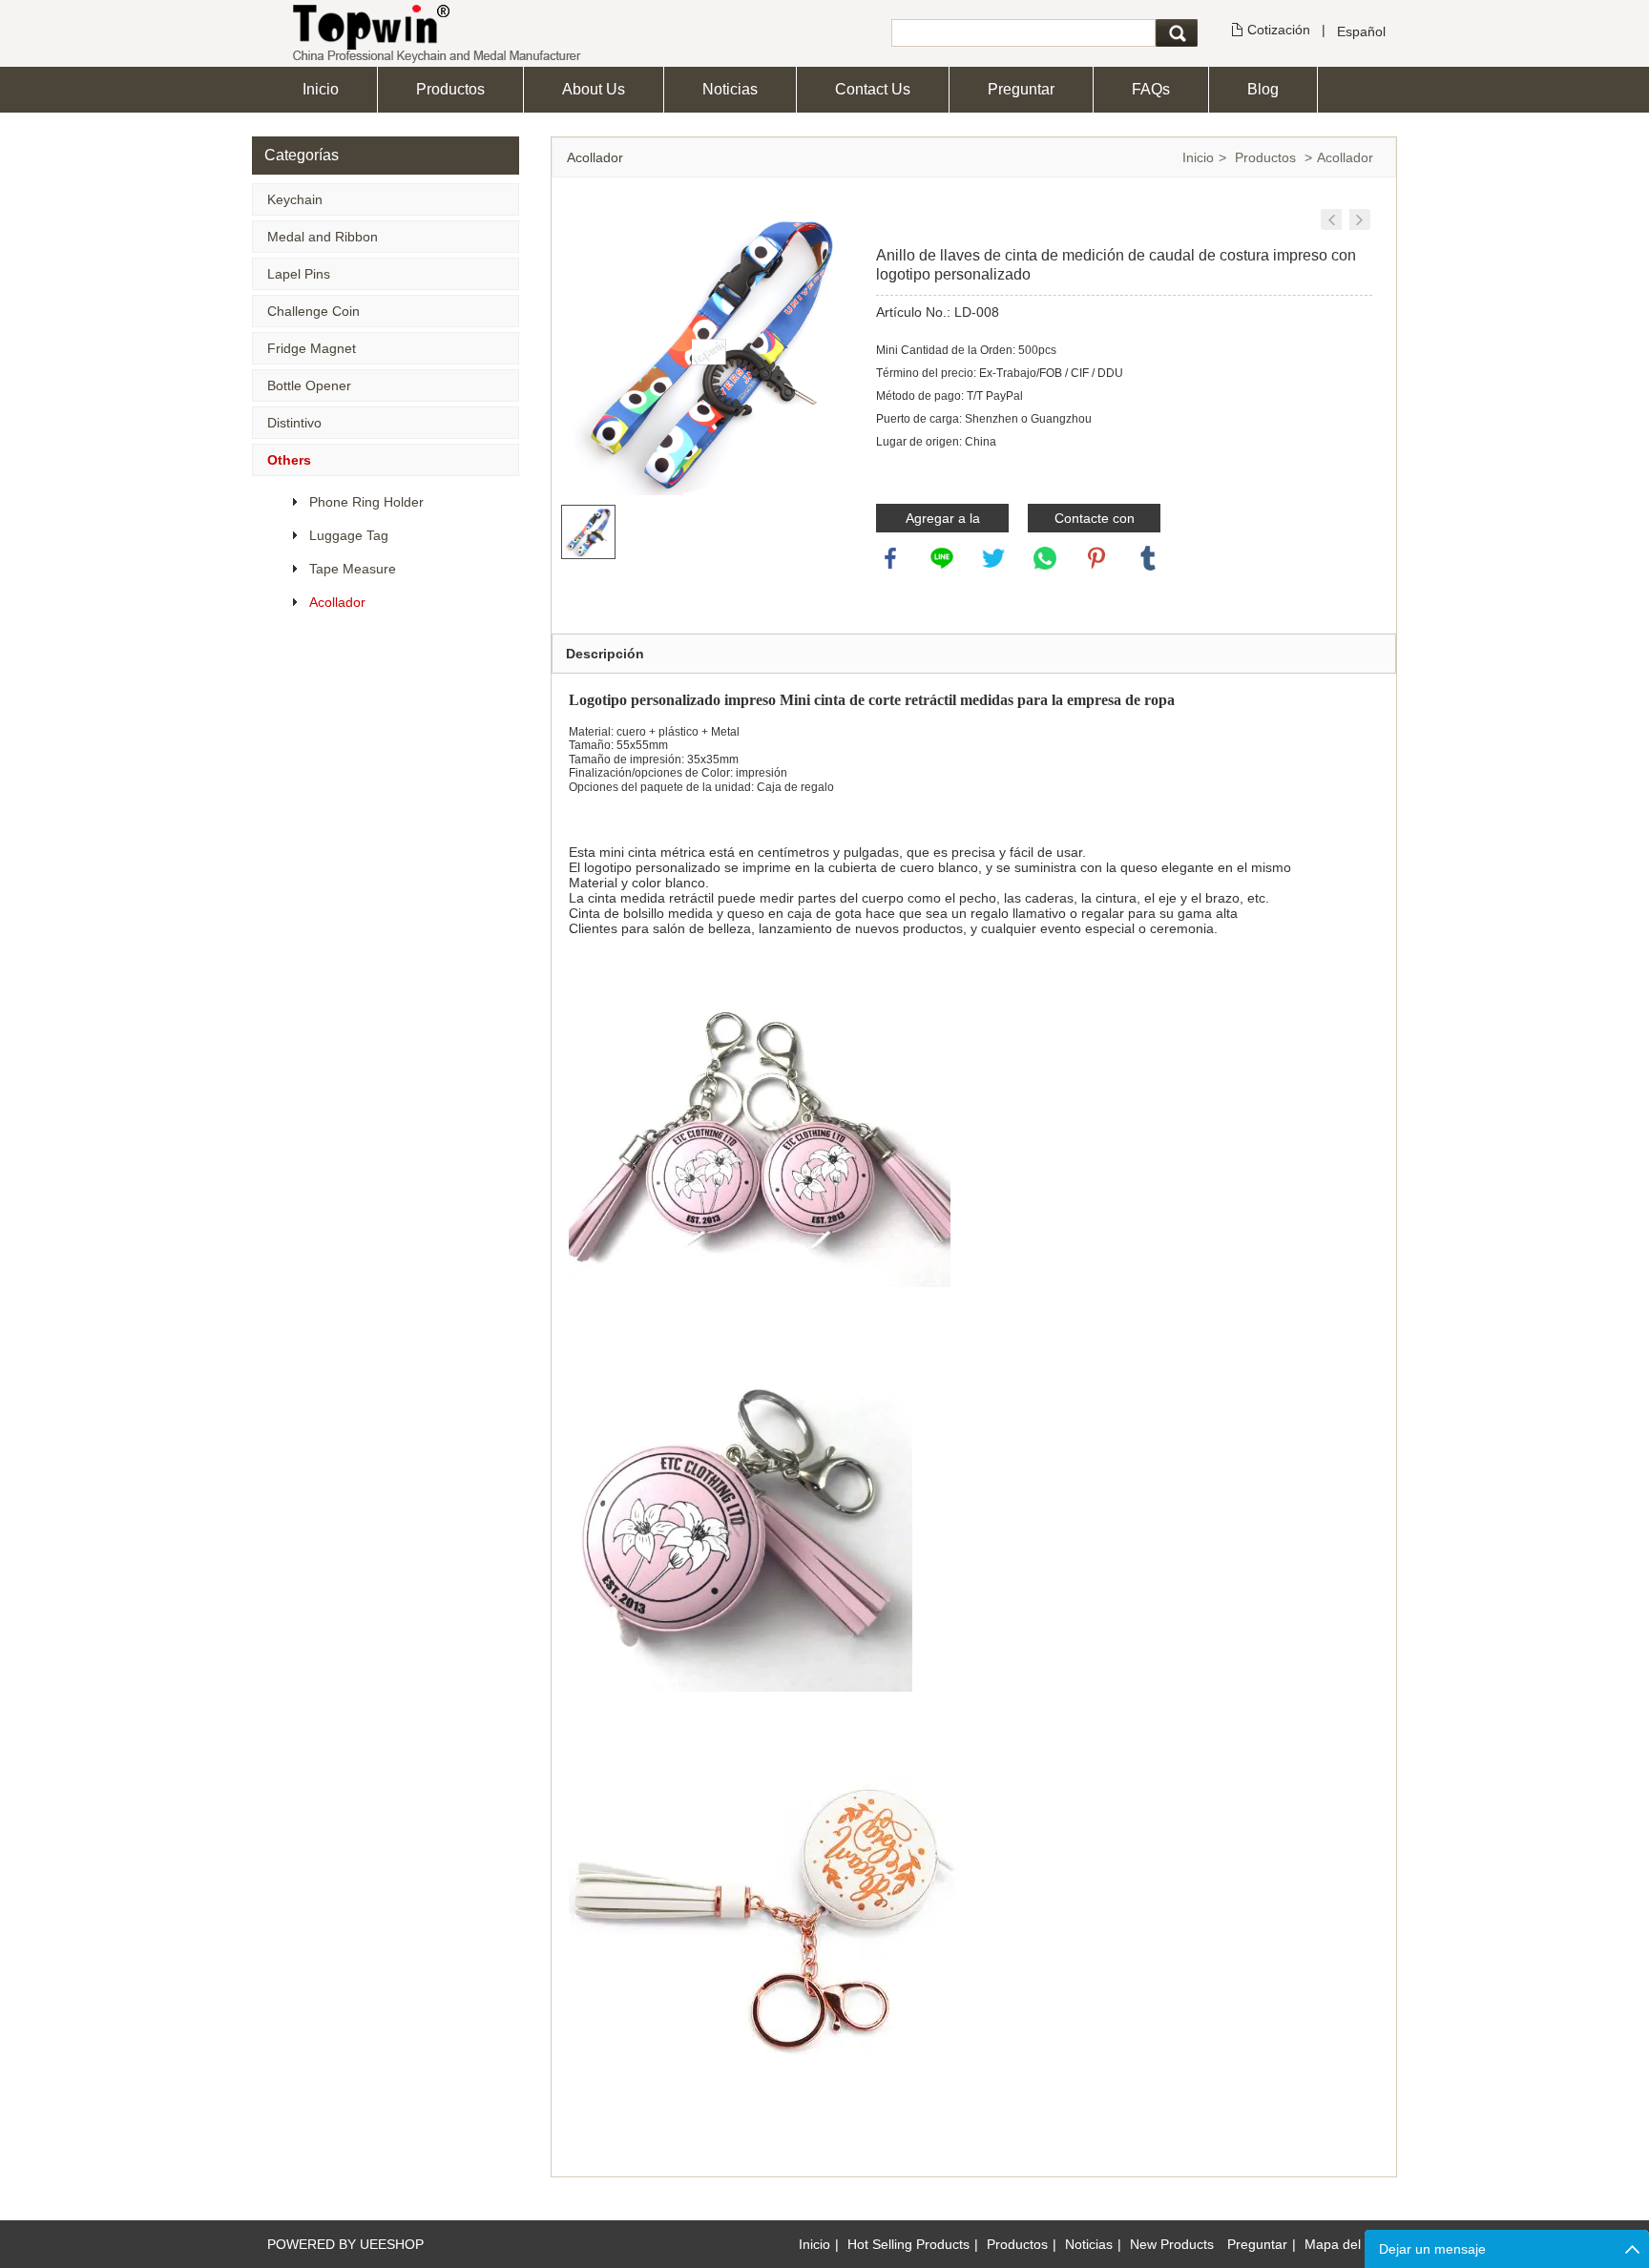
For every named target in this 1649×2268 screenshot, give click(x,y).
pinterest (1096, 558)
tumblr (1148, 558)
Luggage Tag (349, 535)
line (942, 558)
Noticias (730, 89)
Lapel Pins (299, 274)
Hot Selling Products (908, 2244)
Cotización (1279, 30)
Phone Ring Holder (366, 502)
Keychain (295, 199)
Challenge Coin (313, 311)
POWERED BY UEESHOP (345, 2244)
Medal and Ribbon (323, 237)
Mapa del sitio (1346, 2244)
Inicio (321, 89)
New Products (1172, 2244)
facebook (890, 558)
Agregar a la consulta (943, 521)
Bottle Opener (309, 385)
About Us (594, 89)
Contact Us (873, 89)
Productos (450, 89)
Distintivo (294, 423)
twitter (993, 558)
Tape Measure (353, 569)
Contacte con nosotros (1095, 521)
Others (289, 460)
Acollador (337, 602)
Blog (1263, 89)
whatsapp (1045, 558)
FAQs (1151, 89)
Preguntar (1021, 89)
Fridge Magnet (312, 348)
